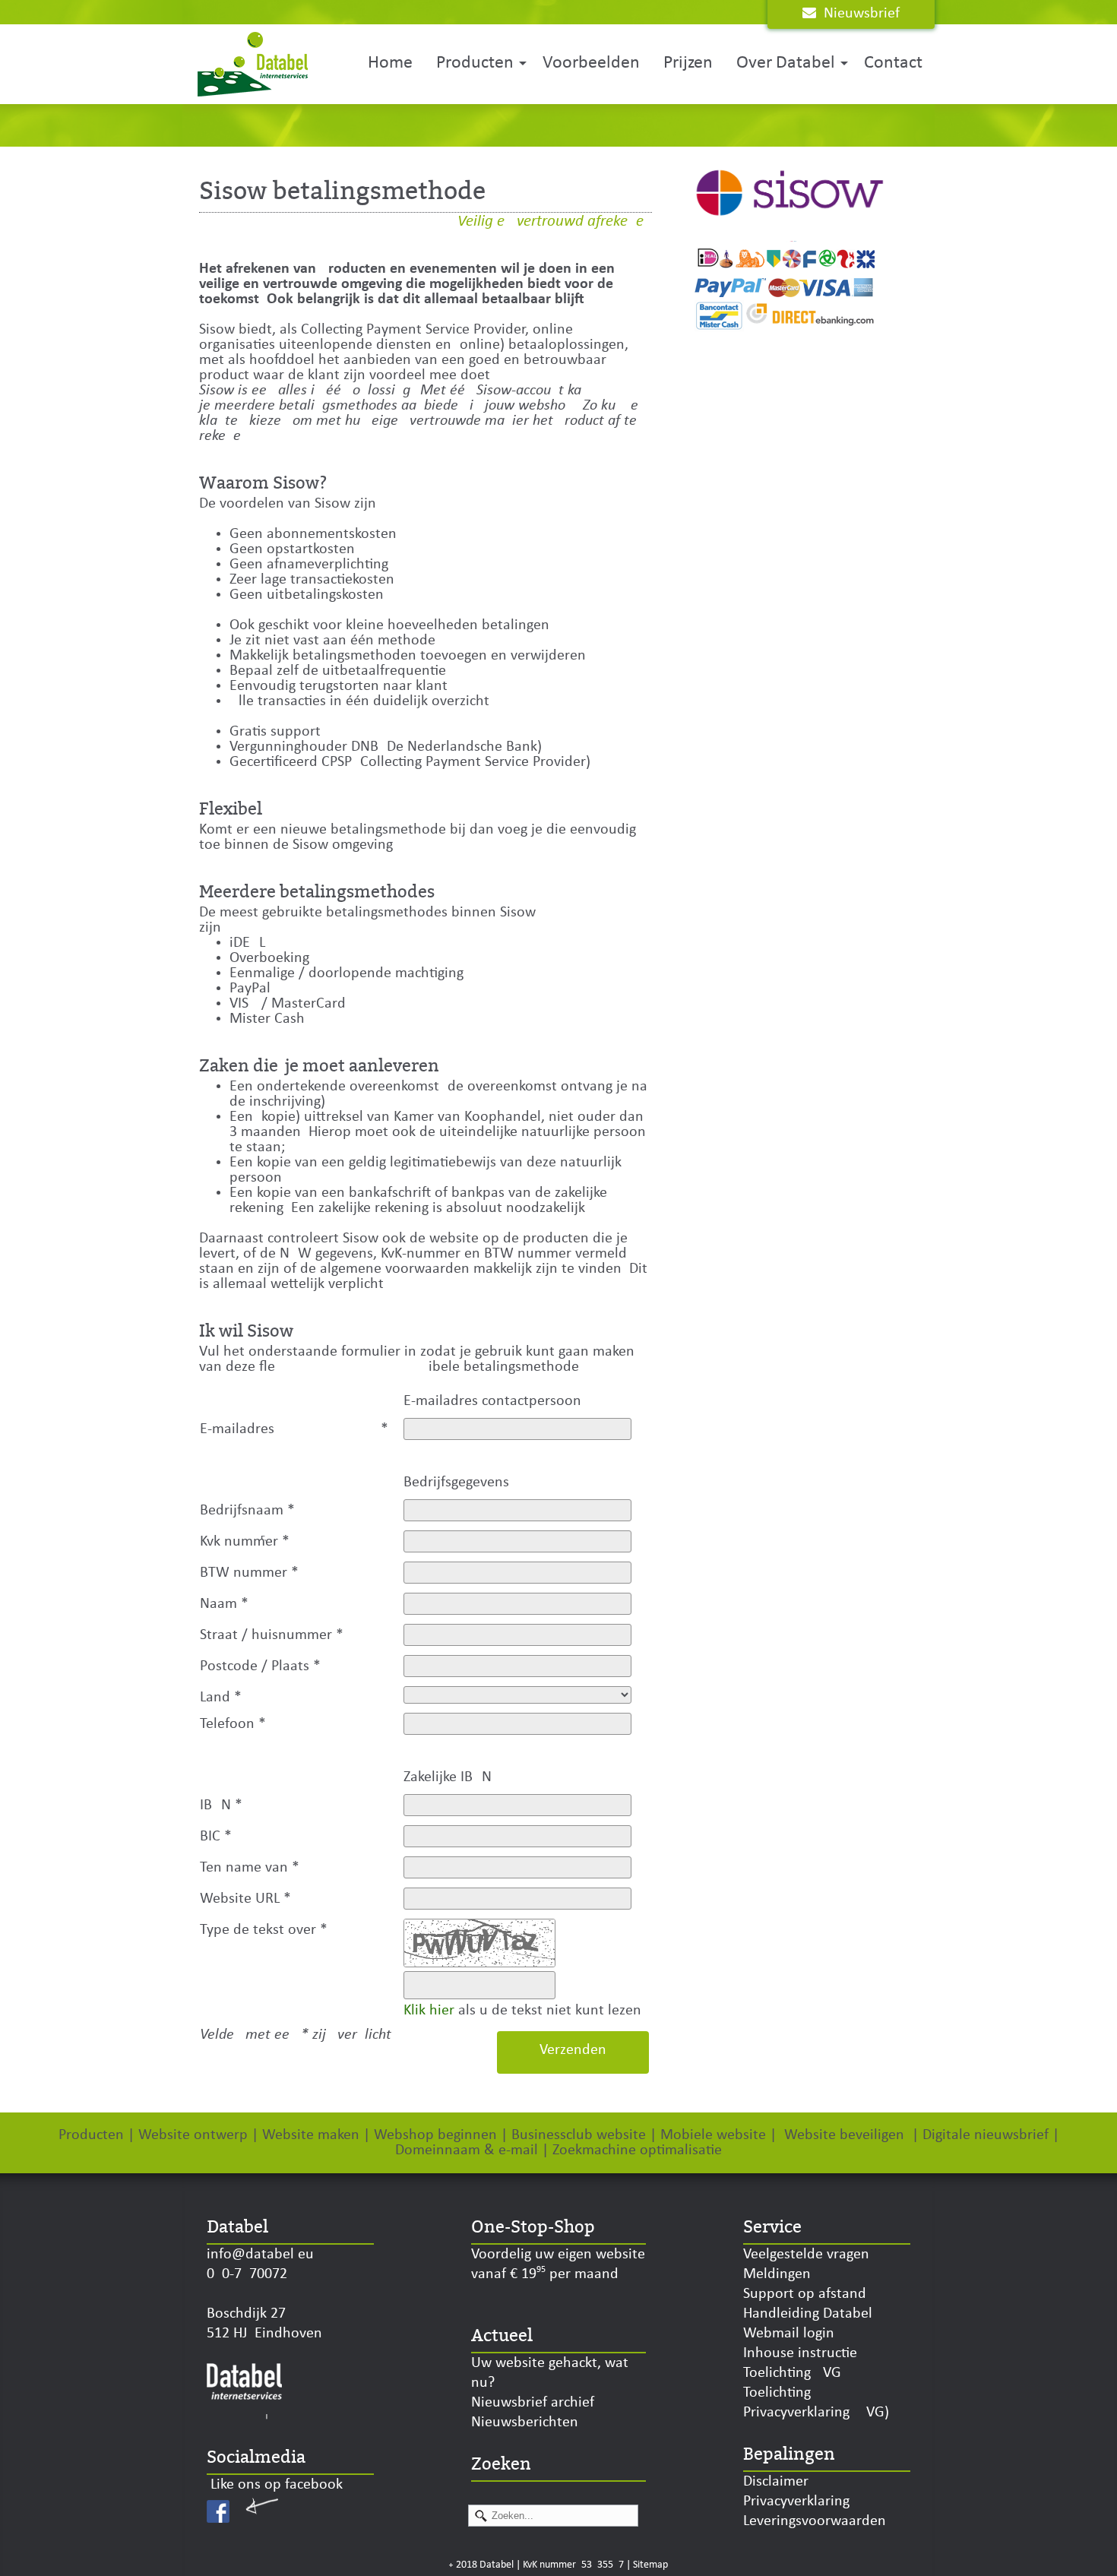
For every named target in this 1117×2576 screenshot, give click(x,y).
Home (390, 63)
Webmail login (789, 2334)
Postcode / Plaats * (260, 1666)
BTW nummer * (249, 1573)
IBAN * (221, 1805)
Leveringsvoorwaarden (815, 2521)
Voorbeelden (591, 63)
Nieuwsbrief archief (533, 2403)
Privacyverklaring (796, 2502)
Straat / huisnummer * (272, 1635)
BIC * (216, 1837)
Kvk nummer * (245, 1542)
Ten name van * (250, 1868)
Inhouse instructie (800, 2353)
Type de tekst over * (264, 1930)
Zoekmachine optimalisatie (637, 2150)
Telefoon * (233, 1724)
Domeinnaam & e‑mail (467, 2150)
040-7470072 (247, 2274)
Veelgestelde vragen (806, 2255)
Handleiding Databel (808, 2314)
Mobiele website (713, 2135)
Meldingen (777, 2274)
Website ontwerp (193, 2135)
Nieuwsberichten (525, 2423)
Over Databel (786, 63)
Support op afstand (805, 2294)
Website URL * (245, 1899)
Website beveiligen (844, 2135)
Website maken (311, 2135)
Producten (475, 63)
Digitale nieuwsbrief (986, 2135)
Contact (893, 63)
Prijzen (688, 63)
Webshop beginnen (435, 2135)
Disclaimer (776, 2482)
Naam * (224, 1604)
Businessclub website (579, 2135)
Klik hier (429, 2011)
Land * (221, 1698)
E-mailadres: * (294, 1429)
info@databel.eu (260, 2255)
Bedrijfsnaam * (247, 1511)
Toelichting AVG (792, 2373)
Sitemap (650, 2565)
